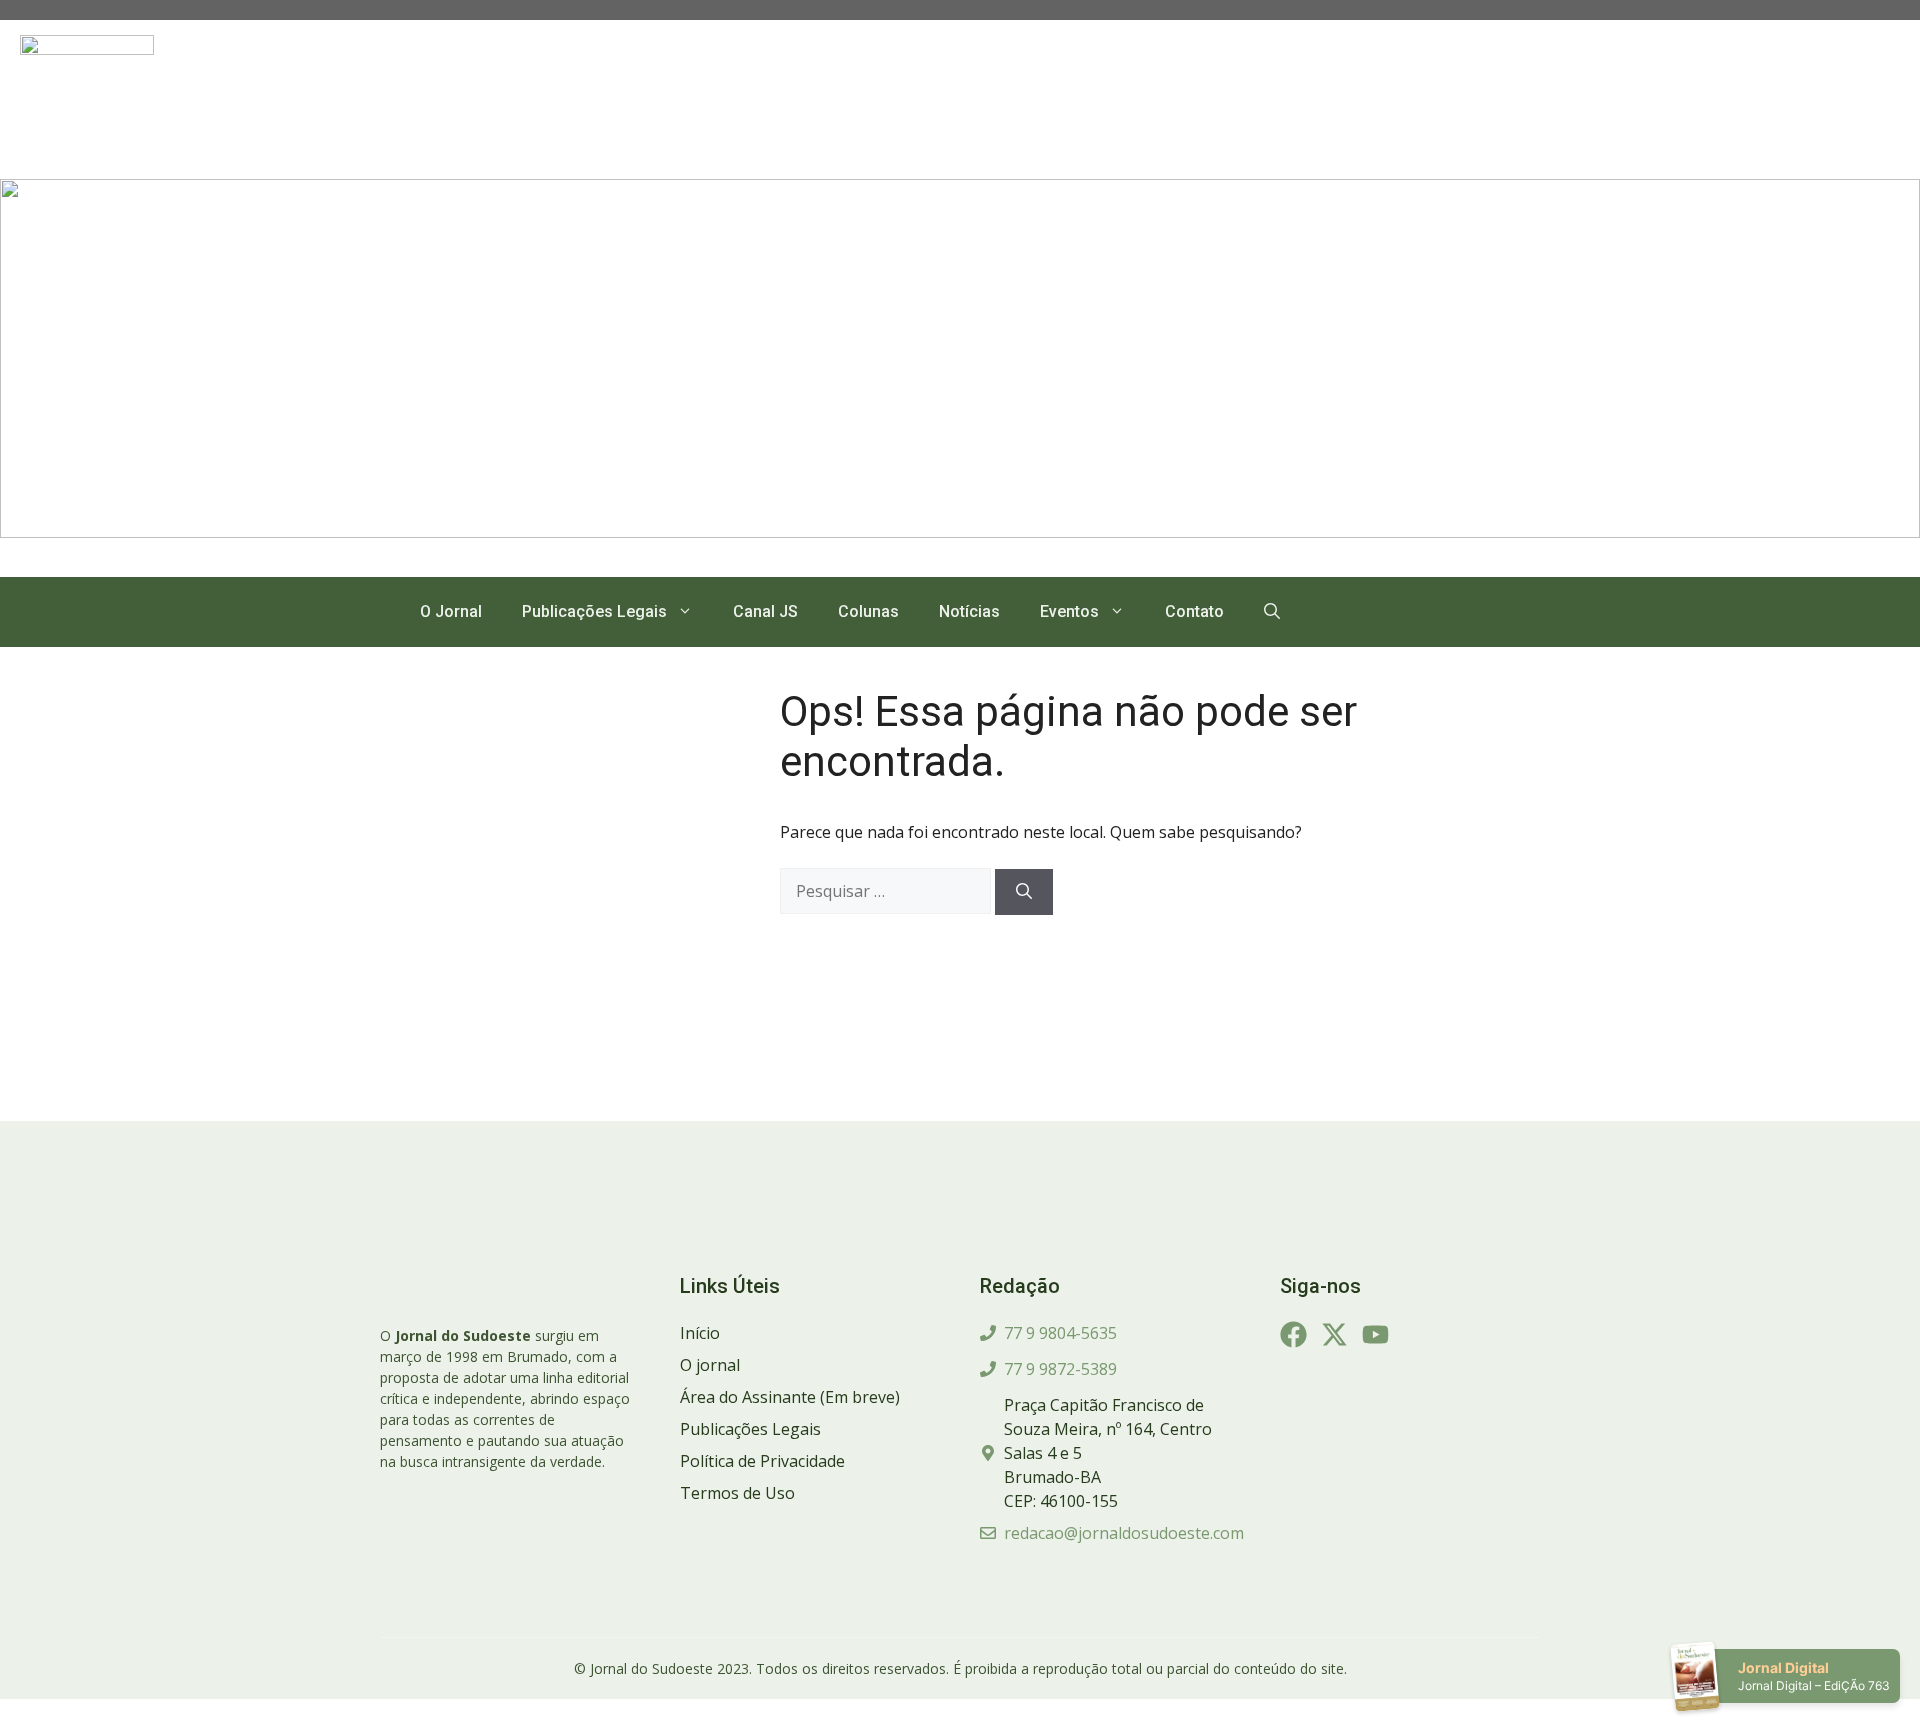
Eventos (1069, 611)
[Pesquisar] (1024, 892)
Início (700, 1333)
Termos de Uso (737, 1493)
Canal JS (765, 611)
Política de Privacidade (762, 1461)
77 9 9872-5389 (1060, 1369)
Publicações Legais (594, 611)
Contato (1194, 611)
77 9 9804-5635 (1060, 1333)
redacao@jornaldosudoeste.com (1124, 1533)
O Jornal (451, 611)
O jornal (710, 1365)
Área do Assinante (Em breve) (790, 1397)
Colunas (868, 611)
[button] (1272, 612)
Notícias (969, 611)
